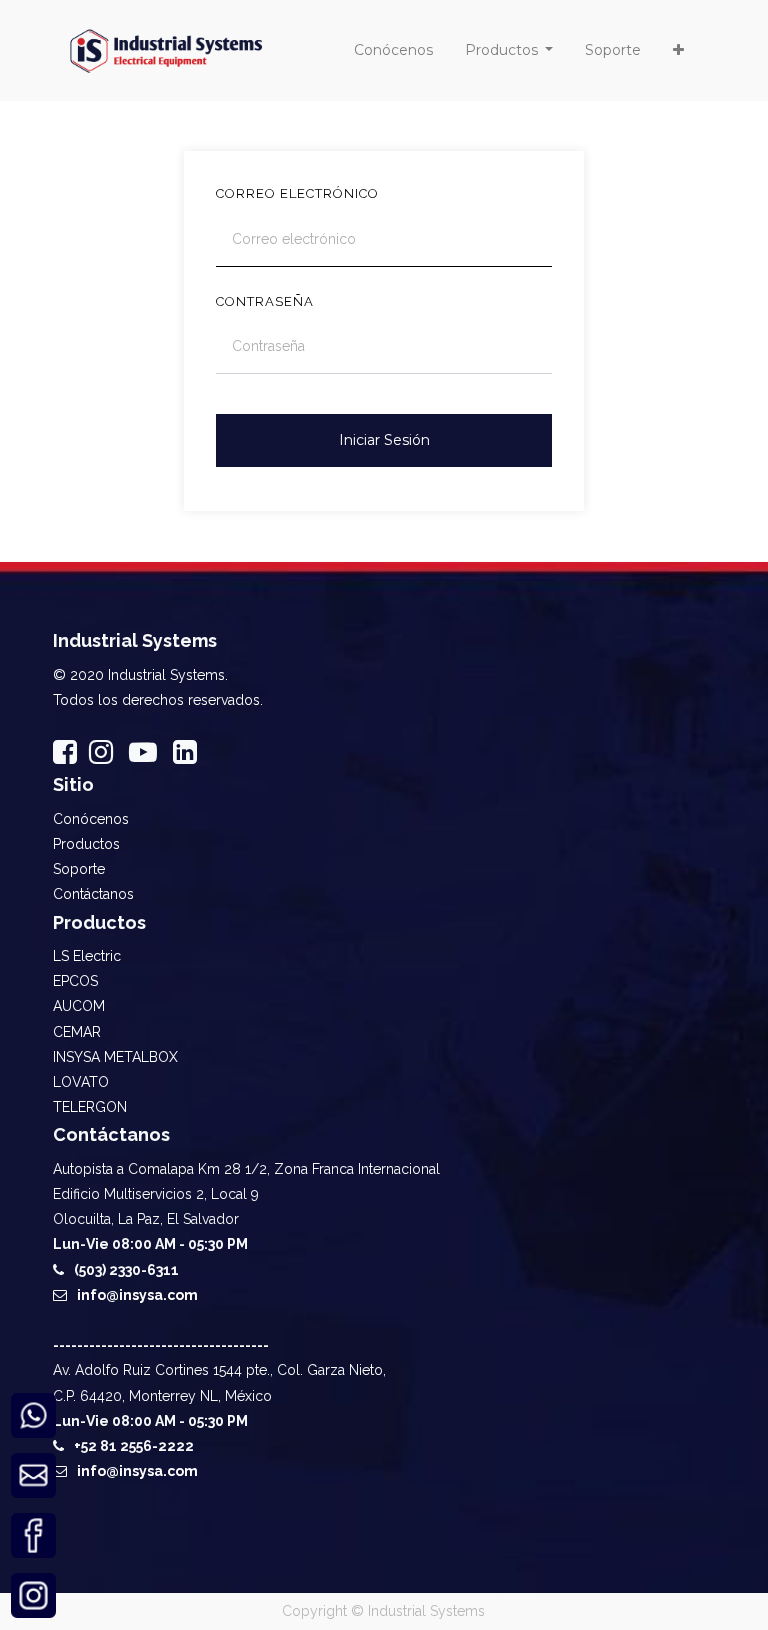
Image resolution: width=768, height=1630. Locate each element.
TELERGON (90, 1107)
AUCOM (79, 1006)
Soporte (79, 869)
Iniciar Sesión (384, 440)
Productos (86, 844)
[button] (678, 50)
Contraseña (265, 301)
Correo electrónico (297, 193)
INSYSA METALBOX (115, 1057)
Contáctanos (93, 894)
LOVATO (81, 1082)
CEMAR (77, 1032)
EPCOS (75, 981)
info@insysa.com (137, 1295)
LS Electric (87, 956)
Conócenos (91, 819)
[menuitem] (393, 50)
